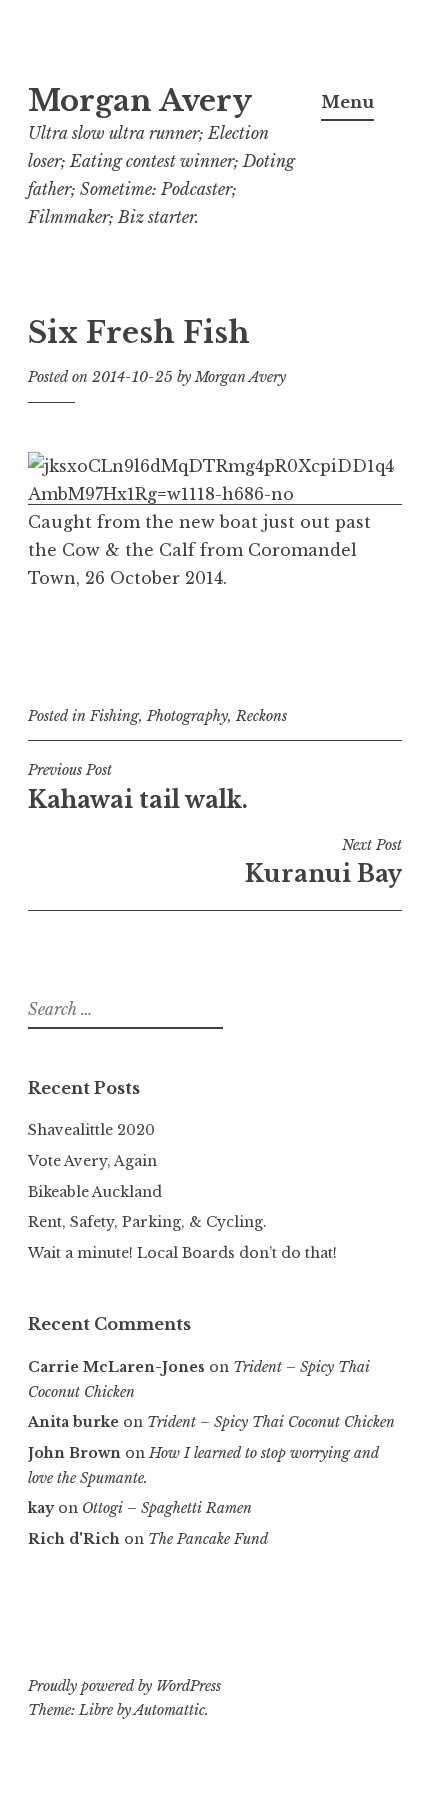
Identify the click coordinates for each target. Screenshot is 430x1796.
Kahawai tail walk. (138, 787)
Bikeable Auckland (95, 1192)
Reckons (261, 716)
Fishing (114, 716)
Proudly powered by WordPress (124, 1686)
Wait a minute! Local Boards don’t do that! (182, 1253)
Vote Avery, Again (92, 1161)
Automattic (169, 1710)
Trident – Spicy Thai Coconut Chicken (271, 1422)
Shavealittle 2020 (91, 1130)
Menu (347, 102)
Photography (187, 716)
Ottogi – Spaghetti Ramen (167, 1508)
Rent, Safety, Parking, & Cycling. (147, 1222)
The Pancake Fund (208, 1539)
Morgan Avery (140, 101)
